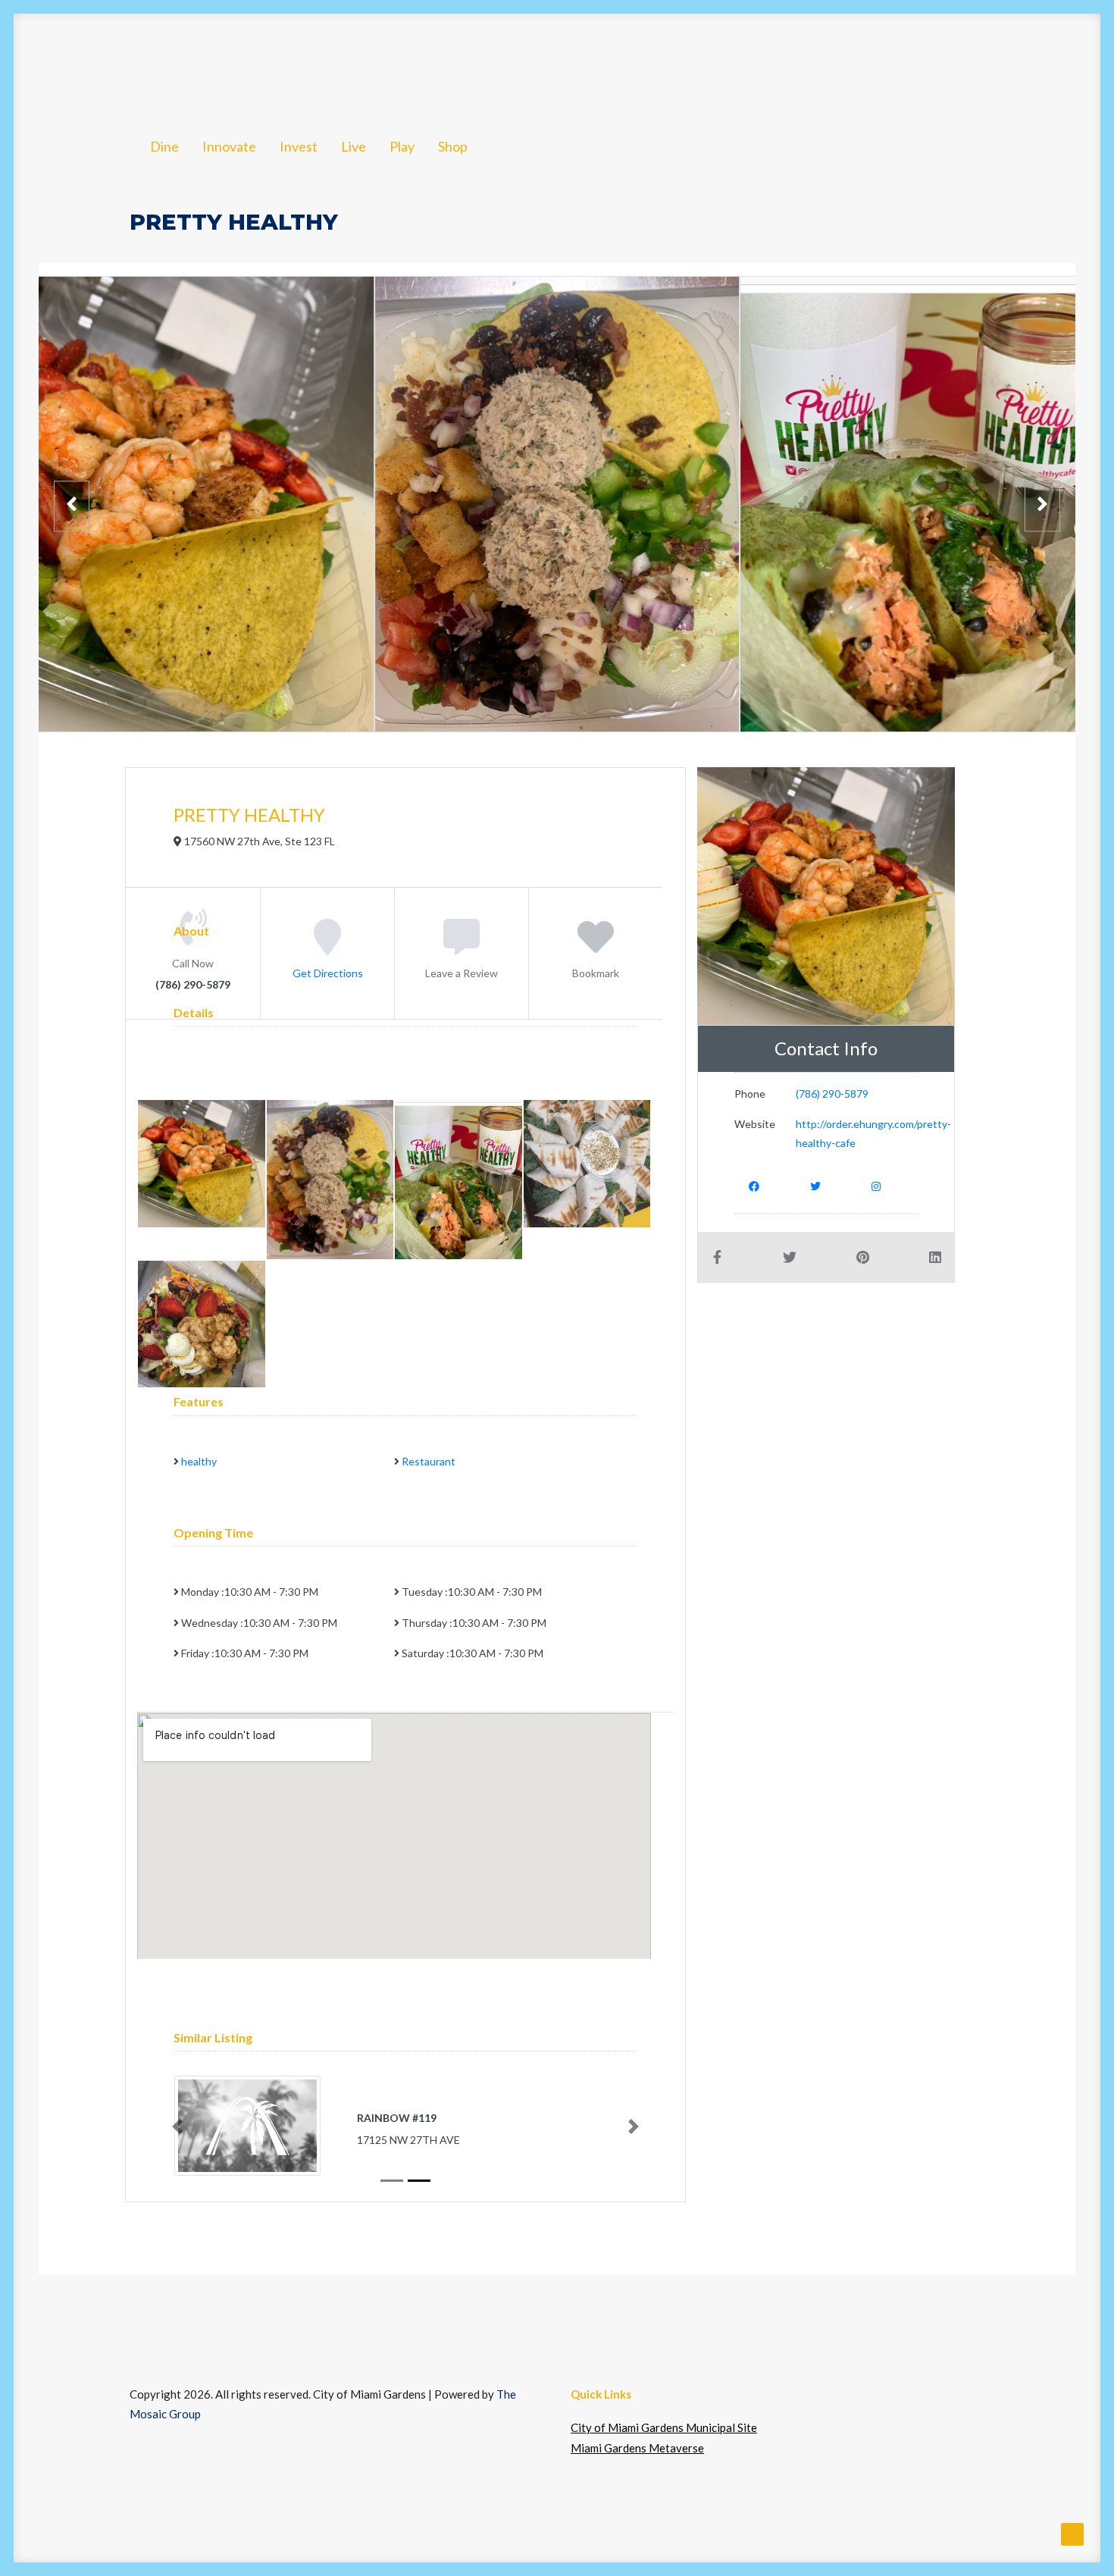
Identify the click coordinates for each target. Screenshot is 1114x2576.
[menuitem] (167, 63)
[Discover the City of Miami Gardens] (89, 63)
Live (405, 63)
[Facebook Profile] (754, 1185)
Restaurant (429, 1461)
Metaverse (948, 63)
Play (462, 63)
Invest (325, 63)
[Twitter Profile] (815, 1185)
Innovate (242, 63)
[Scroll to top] (1072, 2533)
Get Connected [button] (812, 63)
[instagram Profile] (876, 1185)
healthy (199, 1461)
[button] (1030, 63)
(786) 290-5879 (832, 1094)
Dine (167, 63)
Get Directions (328, 972)
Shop (524, 63)
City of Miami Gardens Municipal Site (664, 2427)
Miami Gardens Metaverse (637, 2448)
